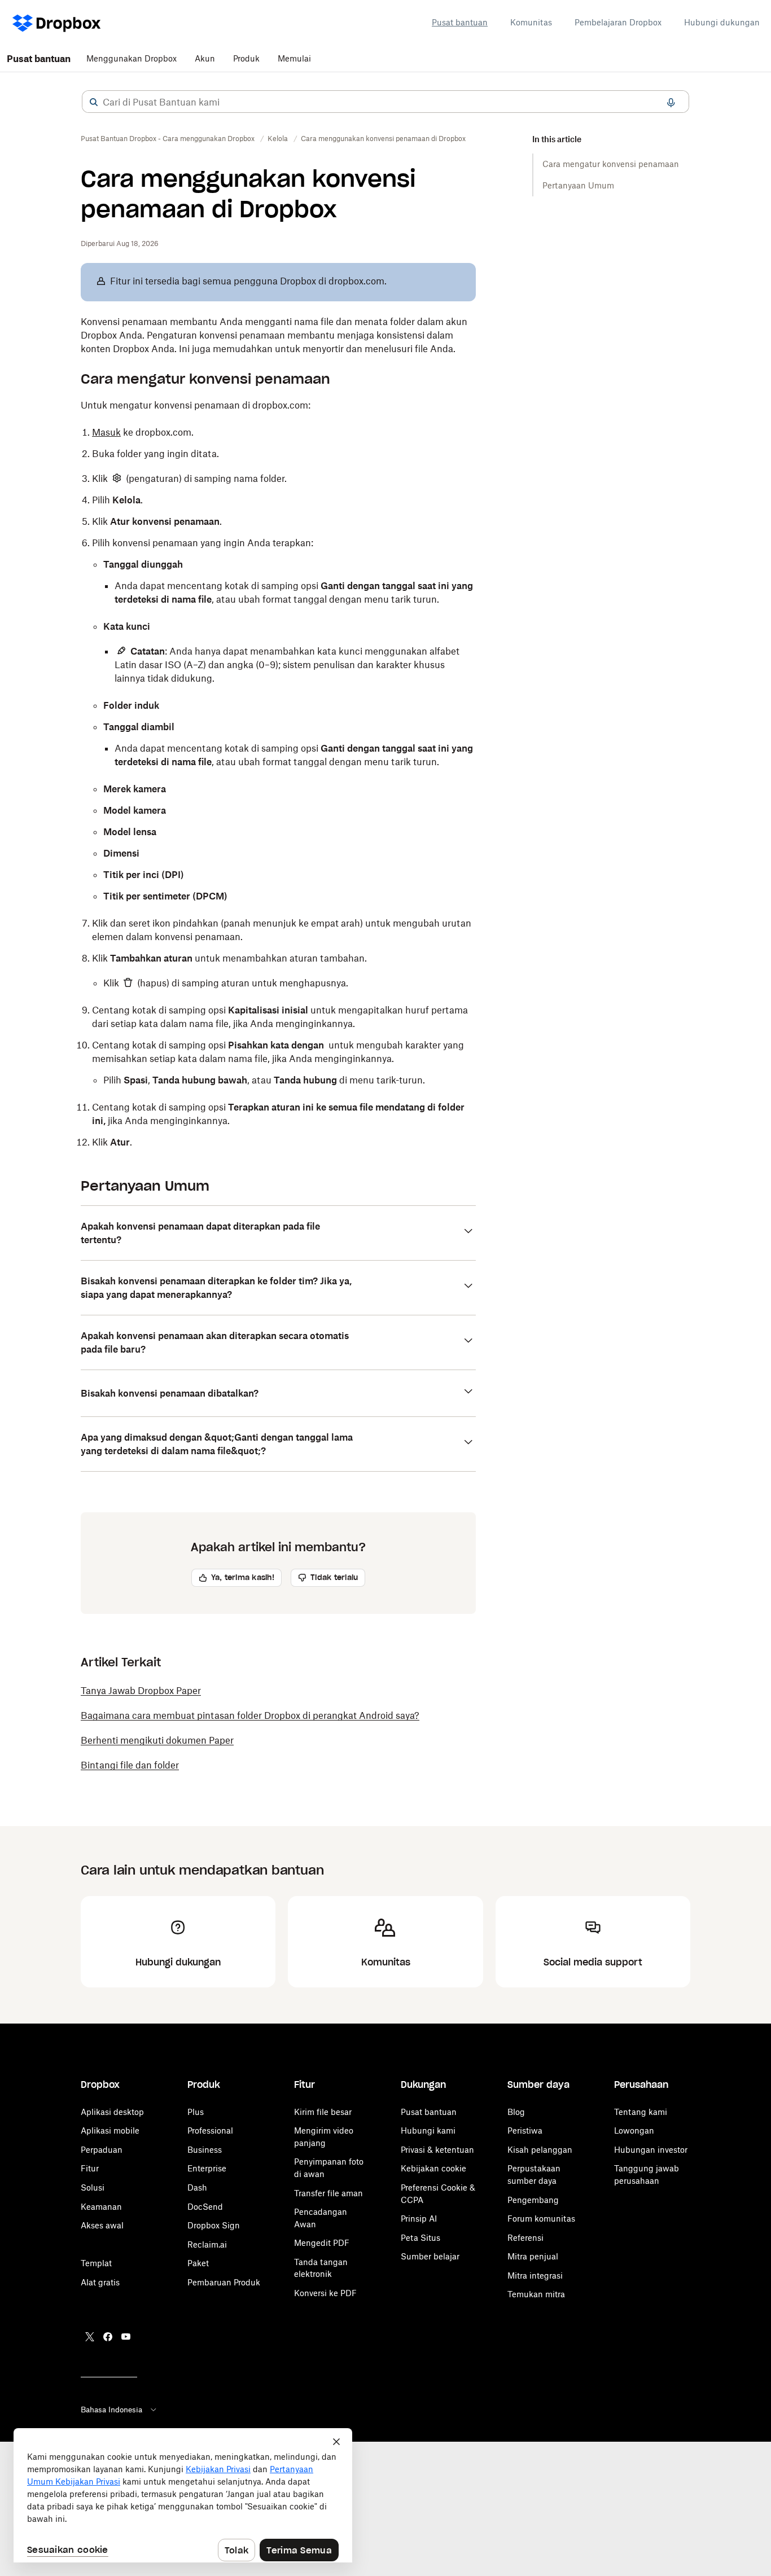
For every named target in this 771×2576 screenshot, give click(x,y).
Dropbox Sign (214, 2225)
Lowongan (634, 2130)
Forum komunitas (541, 2219)
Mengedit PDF (322, 2243)
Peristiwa (525, 2130)
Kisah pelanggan (540, 2150)
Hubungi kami (428, 2130)
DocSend (205, 2207)
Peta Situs (420, 2238)
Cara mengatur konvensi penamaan (611, 164)
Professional (210, 2130)
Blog (516, 2112)
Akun (205, 58)
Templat (96, 2263)
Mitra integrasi (535, 2276)
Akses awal (102, 2225)
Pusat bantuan (460, 22)
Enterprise (207, 2168)
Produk (246, 58)
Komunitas (531, 22)
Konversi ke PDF (325, 2293)
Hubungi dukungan (722, 22)
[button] (94, 102)
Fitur (90, 2168)
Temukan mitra (536, 2294)
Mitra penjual (533, 2256)
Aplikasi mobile (110, 2130)
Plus (196, 2112)
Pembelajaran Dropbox (618, 22)
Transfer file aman (328, 2193)
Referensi (525, 2238)
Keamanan (101, 2207)
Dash (197, 2187)
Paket (198, 2263)
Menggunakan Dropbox (132, 58)
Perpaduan (102, 2150)
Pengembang (533, 2200)
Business (205, 2150)
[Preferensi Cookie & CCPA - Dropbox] (183, 2495)
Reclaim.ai (207, 2244)
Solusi (93, 2187)
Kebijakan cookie (433, 2168)
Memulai (294, 58)
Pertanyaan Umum (578, 185)
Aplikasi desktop (112, 2112)
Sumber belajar (430, 2256)
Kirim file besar (323, 2112)
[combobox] (385, 102)
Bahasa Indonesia (111, 2410)
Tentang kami (641, 2112)
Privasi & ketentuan (437, 2150)
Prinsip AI (419, 2219)
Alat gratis (100, 2282)
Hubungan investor (651, 2150)
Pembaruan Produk (224, 2282)
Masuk (106, 432)
